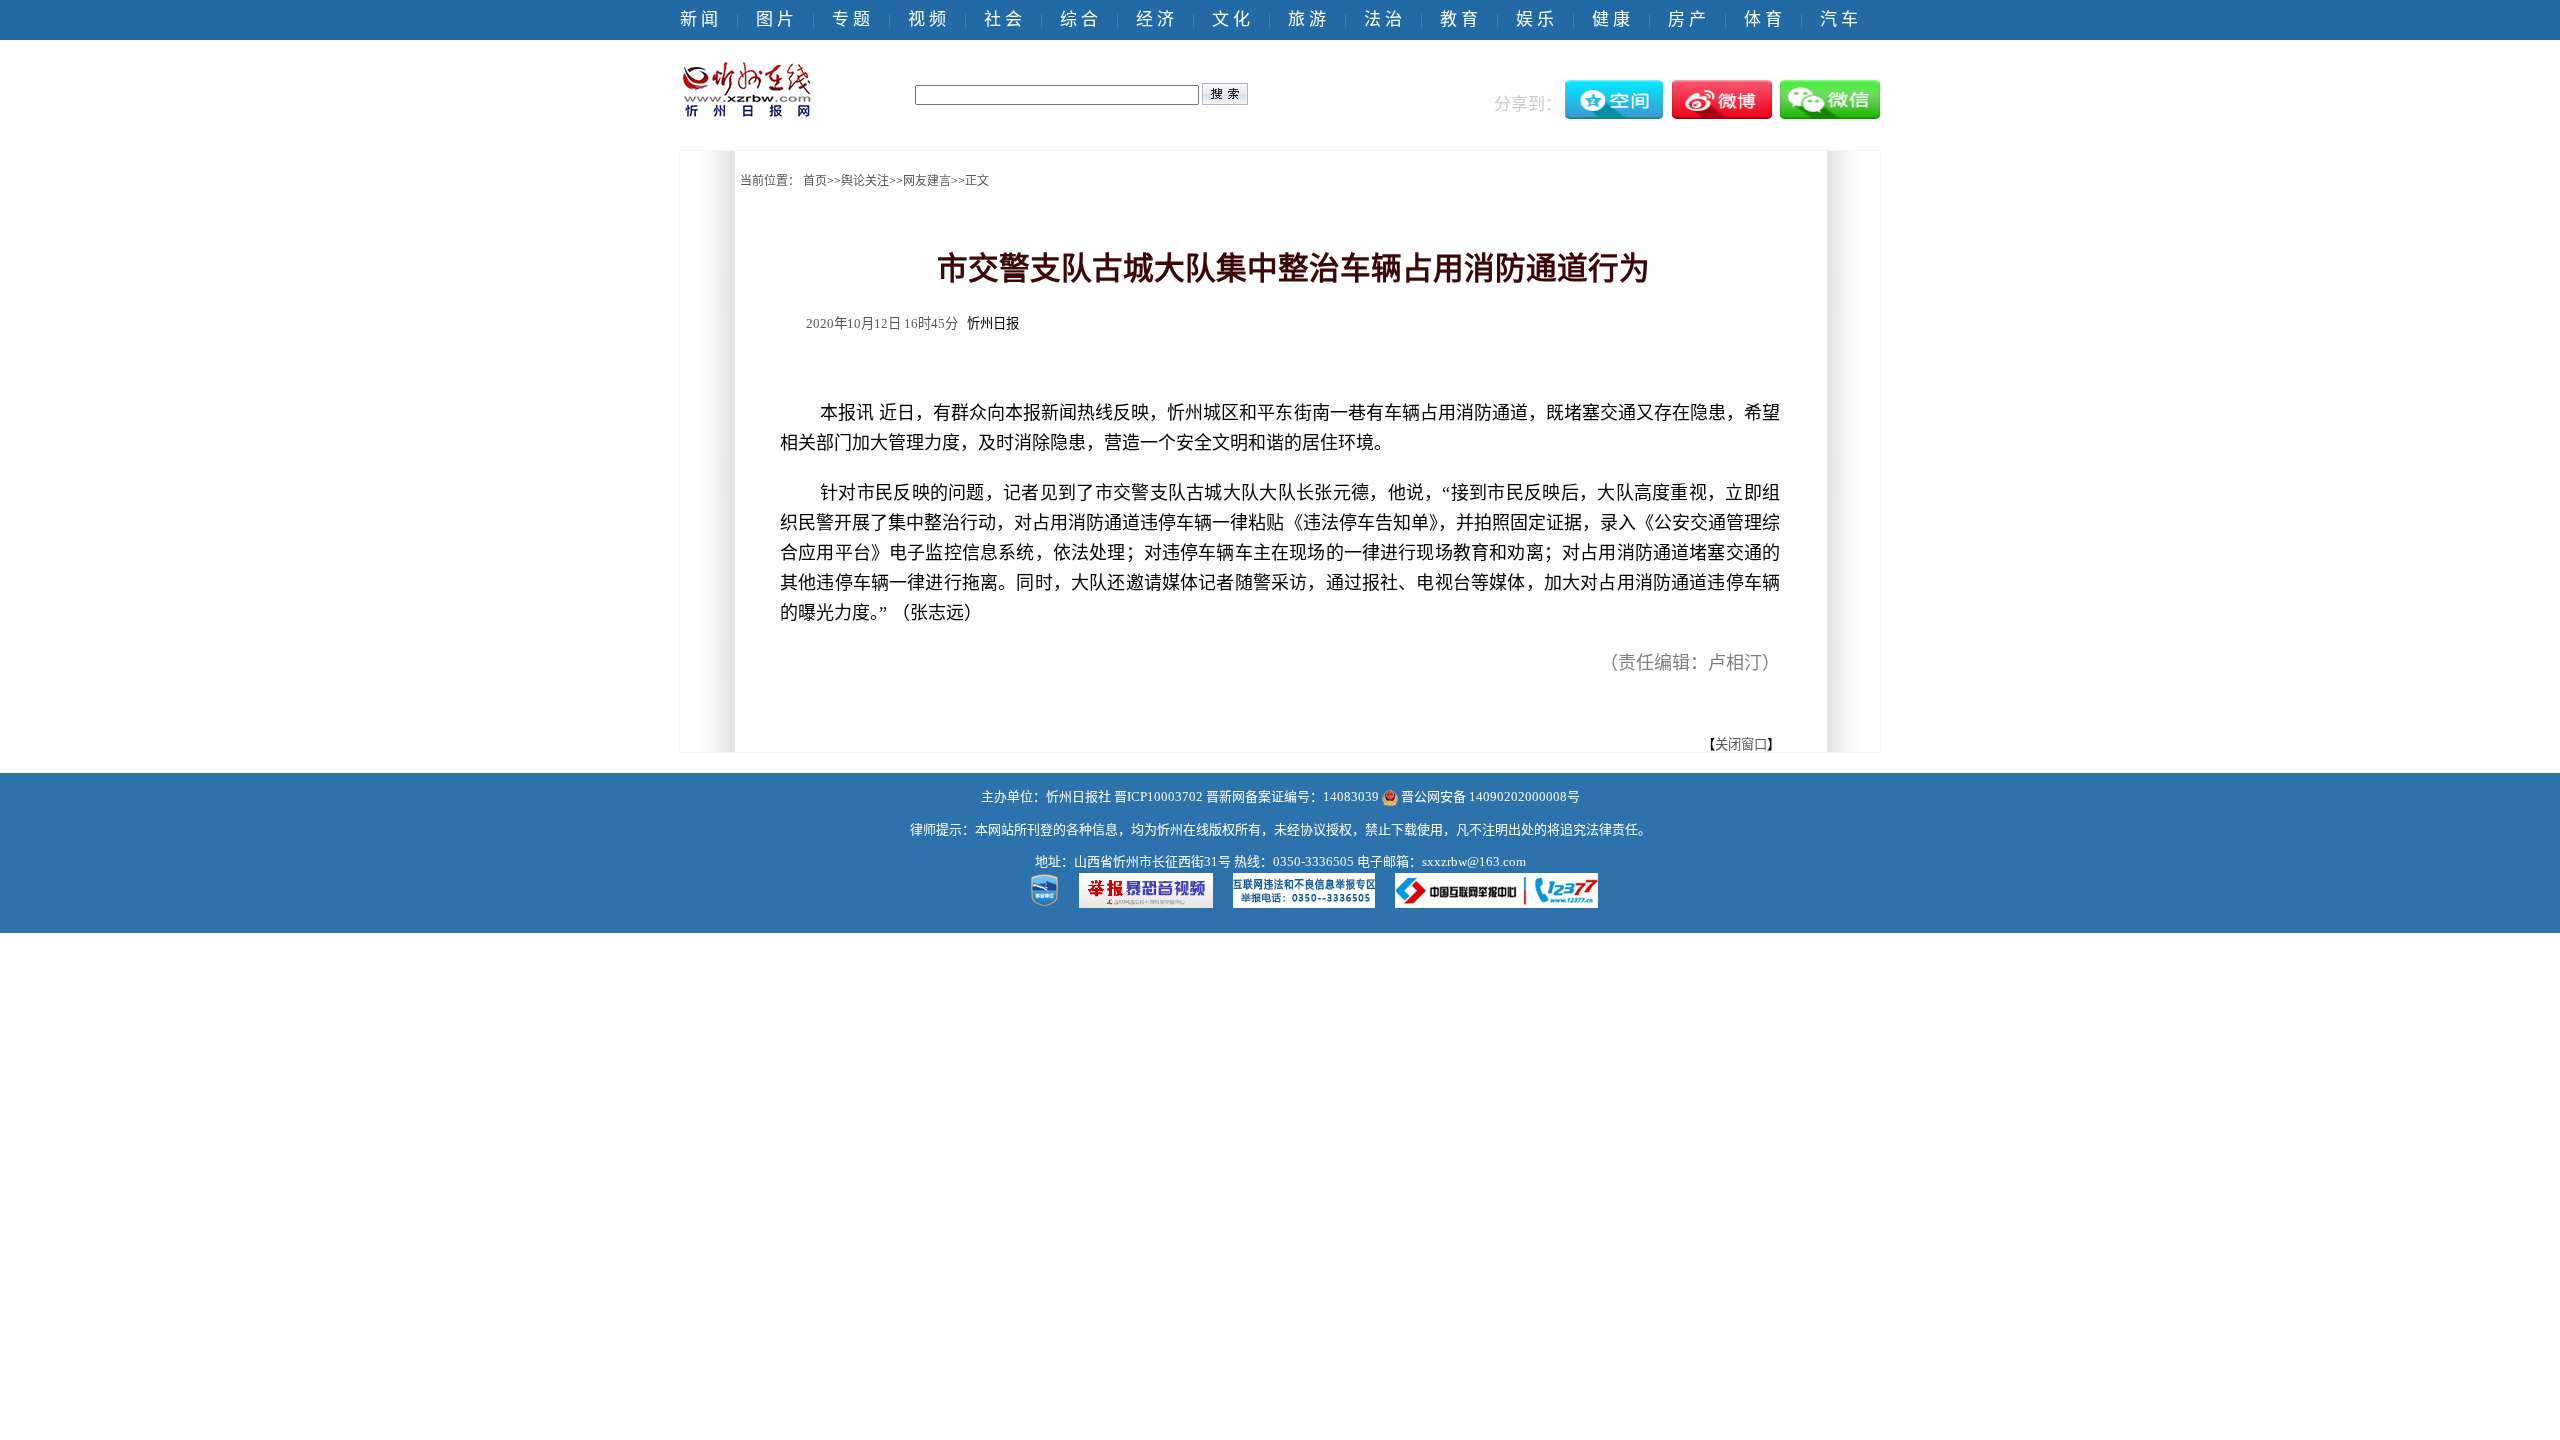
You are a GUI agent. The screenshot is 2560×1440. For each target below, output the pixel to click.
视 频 (927, 19)
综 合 (1079, 19)
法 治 (1383, 19)
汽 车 (1839, 19)
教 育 (1459, 19)
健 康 (1611, 19)
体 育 (1763, 19)
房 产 (1687, 19)
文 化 (1231, 19)
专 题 (851, 19)
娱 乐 (1535, 19)
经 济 (1155, 19)
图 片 (775, 19)
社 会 (1003, 19)
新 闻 (699, 19)
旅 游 (1307, 19)
